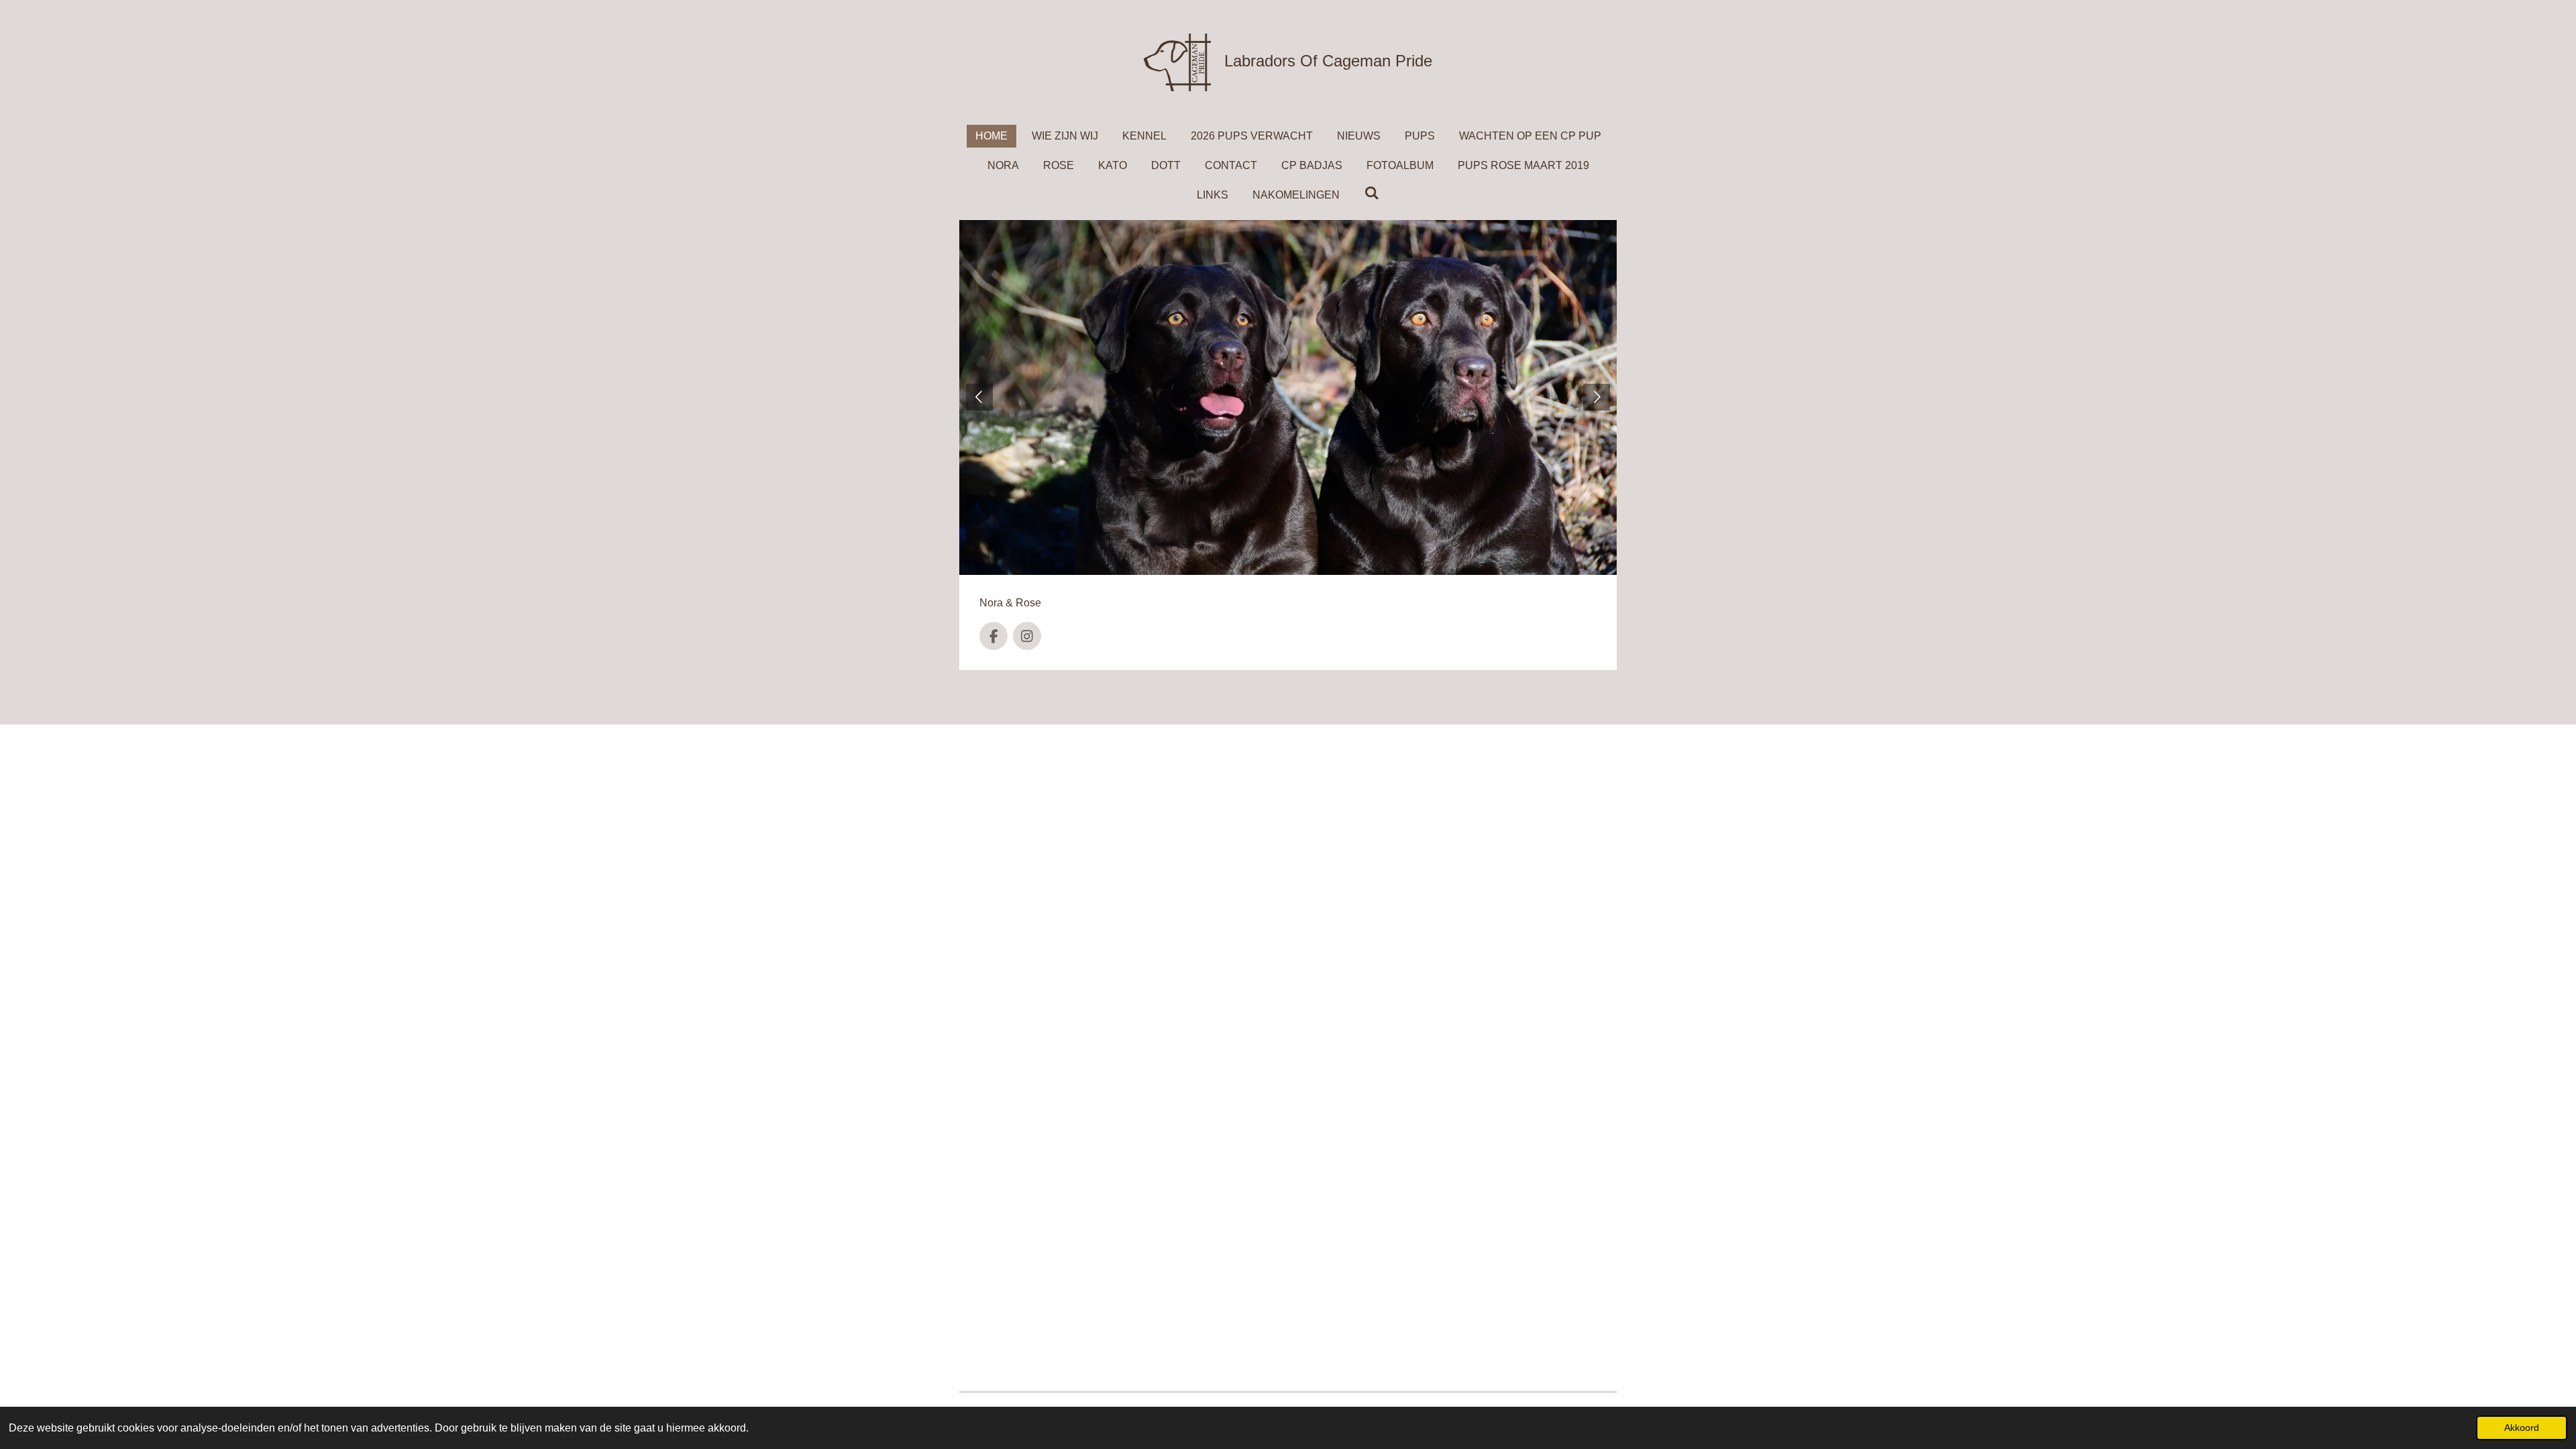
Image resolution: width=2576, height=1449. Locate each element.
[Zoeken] (1371, 193)
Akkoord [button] (2522, 1428)
